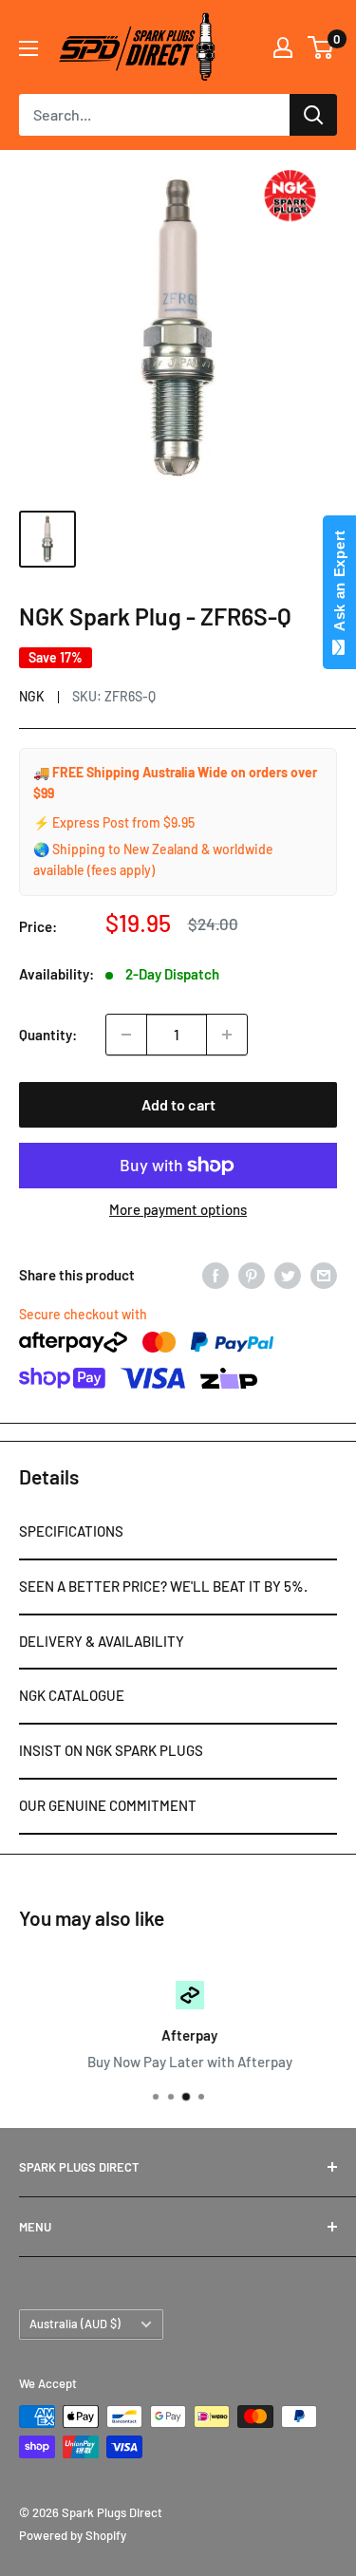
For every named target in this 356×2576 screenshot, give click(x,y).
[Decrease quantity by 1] (126, 1035)
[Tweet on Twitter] (288, 1275)
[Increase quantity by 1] (227, 1035)
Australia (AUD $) (75, 2324)
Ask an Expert (339, 585)
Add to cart (178, 1104)
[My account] (283, 47)
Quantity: (48, 1035)
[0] (321, 47)
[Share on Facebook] (215, 1275)
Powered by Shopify (73, 2535)
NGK (32, 696)
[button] (178, 1533)
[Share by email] (324, 1275)
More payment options (178, 1209)
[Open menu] (28, 48)
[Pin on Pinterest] (252, 1275)
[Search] (313, 115)
